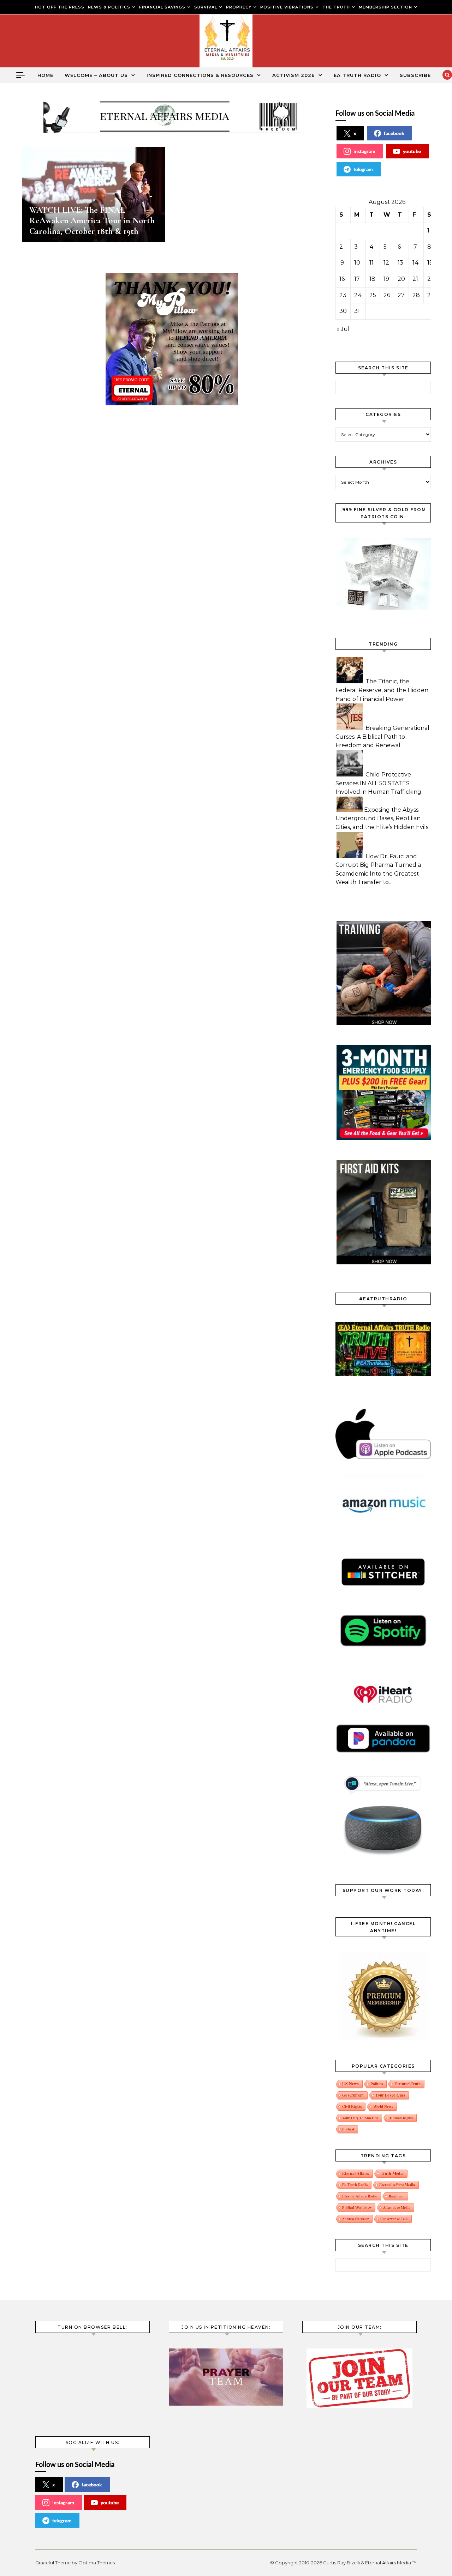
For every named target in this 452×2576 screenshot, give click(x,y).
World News (383, 2106)
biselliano (397, 2196)
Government (353, 2095)
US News (350, 2084)
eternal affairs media (397, 2185)
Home (45, 75)
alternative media (397, 2207)
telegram (363, 169)
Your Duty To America (360, 2118)
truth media (392, 2173)
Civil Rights (352, 2106)
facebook (394, 133)
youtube (412, 151)
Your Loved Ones (390, 2095)
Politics (377, 2084)
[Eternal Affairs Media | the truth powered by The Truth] (226, 43)
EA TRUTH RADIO (357, 75)
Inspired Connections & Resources (200, 75)
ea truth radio (355, 2185)
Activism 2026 (294, 75)
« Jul (343, 329)
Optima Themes (97, 2563)
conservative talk (394, 2219)
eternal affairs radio (360, 2196)
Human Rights (401, 2118)
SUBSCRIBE (415, 75)
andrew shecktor (355, 2219)
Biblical (348, 2129)
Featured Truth (408, 2084)
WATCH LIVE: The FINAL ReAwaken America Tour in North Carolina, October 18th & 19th (92, 220)
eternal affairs (356, 2173)
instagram (364, 151)
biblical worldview (357, 2207)
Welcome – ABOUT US (96, 75)
